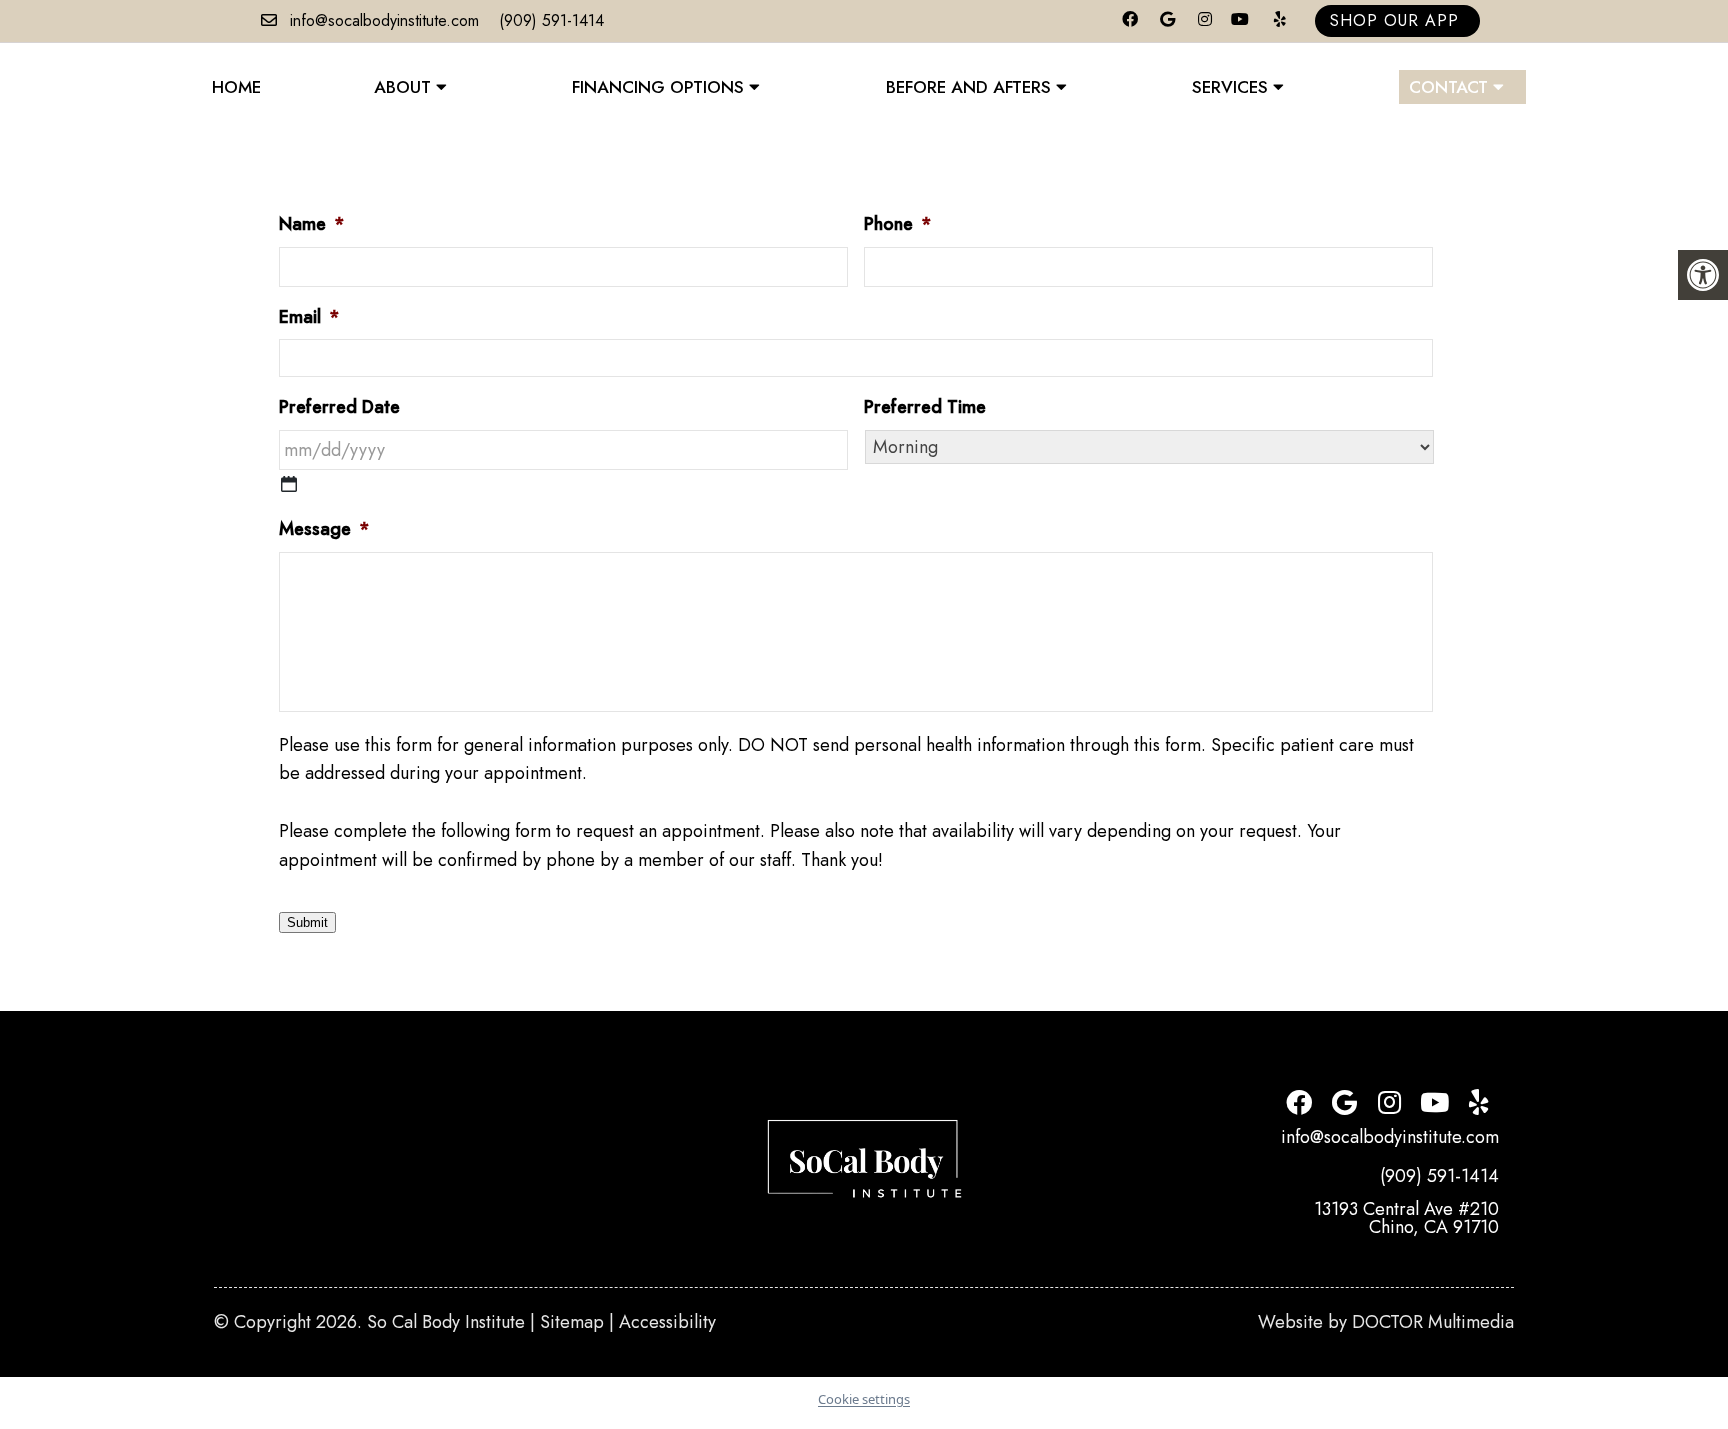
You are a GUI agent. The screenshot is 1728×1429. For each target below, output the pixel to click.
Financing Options (658, 87)
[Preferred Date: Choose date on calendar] (289, 484)
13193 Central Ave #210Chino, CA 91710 (1406, 1218)
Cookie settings (864, 1399)
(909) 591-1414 (551, 20)
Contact (1448, 87)
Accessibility (667, 1322)
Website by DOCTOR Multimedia (1386, 1322)
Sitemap (572, 1322)
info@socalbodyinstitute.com (384, 20)
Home (236, 87)
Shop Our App (1394, 20)
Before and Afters (968, 87)
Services (1230, 87)
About (402, 87)
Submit (307, 922)
